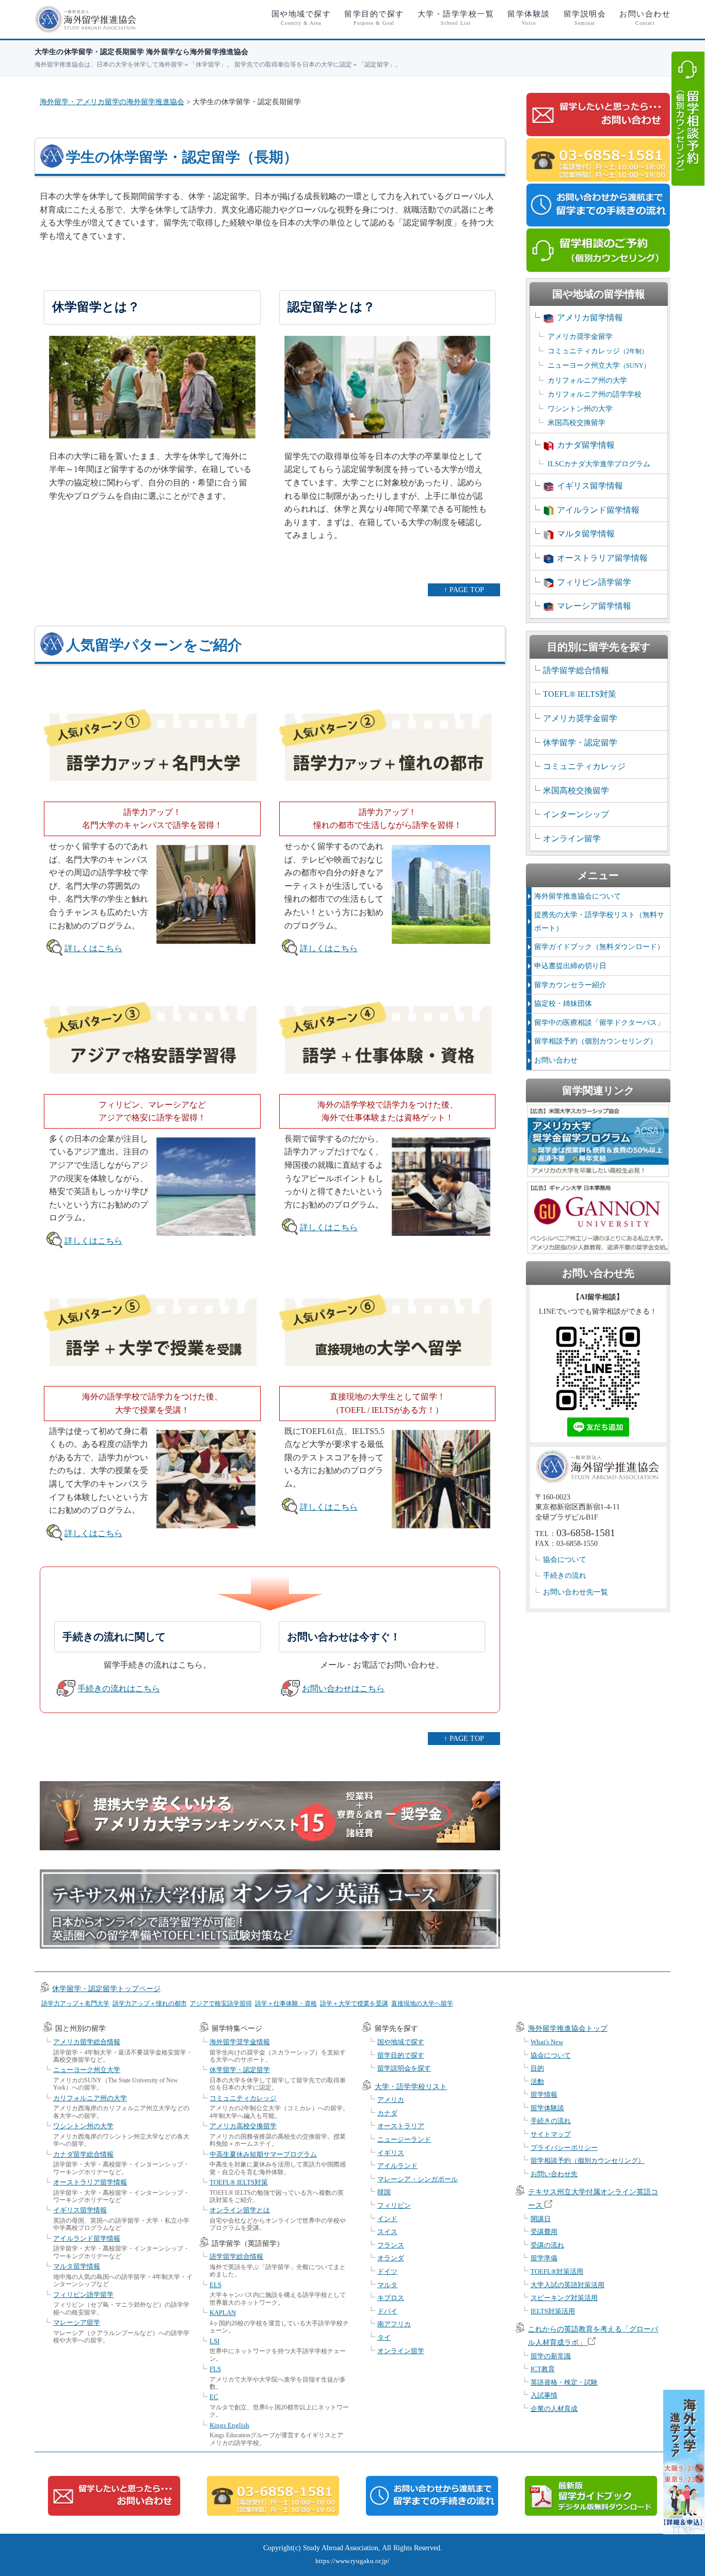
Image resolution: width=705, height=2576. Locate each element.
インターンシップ (576, 814)
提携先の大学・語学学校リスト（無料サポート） (599, 922)
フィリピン (394, 2205)
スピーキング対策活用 (564, 2298)
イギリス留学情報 (590, 486)
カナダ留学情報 (586, 445)
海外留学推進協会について (578, 896)
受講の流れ (547, 2245)
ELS (215, 2285)
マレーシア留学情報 (594, 606)
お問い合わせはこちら (343, 1689)
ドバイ (387, 2311)
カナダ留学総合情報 (83, 2154)
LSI (214, 2341)
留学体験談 (529, 18)
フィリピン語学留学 (594, 582)
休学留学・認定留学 (580, 743)
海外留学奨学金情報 (240, 2042)
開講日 (541, 2219)
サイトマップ (551, 2134)
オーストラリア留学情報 (602, 558)
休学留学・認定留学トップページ (106, 1989)
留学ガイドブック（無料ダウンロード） (599, 947)
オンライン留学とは (240, 2210)
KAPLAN (223, 2313)
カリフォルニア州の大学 (587, 380)
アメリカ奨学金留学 (580, 337)
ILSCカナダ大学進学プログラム (599, 464)
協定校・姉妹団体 (563, 1004)
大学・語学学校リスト (411, 2087)
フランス (391, 2245)
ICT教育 (543, 2369)
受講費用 (544, 2232)
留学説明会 (585, 18)
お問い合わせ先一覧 (575, 1592)
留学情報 (544, 2094)
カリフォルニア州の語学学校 (595, 394)
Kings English (229, 2425)
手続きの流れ (565, 1576)
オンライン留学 (572, 838)
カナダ (387, 2113)
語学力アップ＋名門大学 (75, 2003)
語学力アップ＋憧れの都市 (150, 2003)
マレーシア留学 (77, 2322)
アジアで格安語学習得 (221, 2003)
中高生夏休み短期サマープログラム (263, 2154)
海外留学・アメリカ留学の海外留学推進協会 (112, 102)
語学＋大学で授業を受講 (354, 2003)
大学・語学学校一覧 (456, 18)
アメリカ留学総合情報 (87, 2042)
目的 (537, 2068)
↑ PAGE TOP (464, 590)
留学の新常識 (551, 2356)
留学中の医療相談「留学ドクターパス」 (599, 1023)
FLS (215, 2369)
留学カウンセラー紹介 (570, 985)
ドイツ (387, 2271)
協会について (565, 1560)
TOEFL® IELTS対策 (580, 694)
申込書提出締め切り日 (570, 966)
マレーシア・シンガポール (418, 2179)
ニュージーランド (404, 2139)
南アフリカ (394, 2324)
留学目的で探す (374, 18)
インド (387, 2219)
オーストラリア (401, 2126)
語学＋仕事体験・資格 (286, 2003)
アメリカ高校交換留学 (243, 2126)
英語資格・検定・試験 (564, 2382)
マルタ (387, 2285)
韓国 (384, 2192)
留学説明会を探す (404, 2068)
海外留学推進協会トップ (568, 2028)
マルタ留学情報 (586, 534)
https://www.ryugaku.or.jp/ (352, 2561)
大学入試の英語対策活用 (567, 2285)
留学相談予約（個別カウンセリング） (596, 1041)
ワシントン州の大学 (580, 409)
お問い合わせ (645, 18)
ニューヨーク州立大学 (599, 365)
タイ (384, 2337)
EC (214, 2397)
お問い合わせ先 (554, 2174)
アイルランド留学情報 (598, 510)
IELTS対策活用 (553, 2311)
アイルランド (397, 2166)
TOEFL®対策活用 (557, 2271)
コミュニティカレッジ (598, 351)
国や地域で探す (301, 18)
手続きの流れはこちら (119, 1689)
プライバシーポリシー (564, 2148)
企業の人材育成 (554, 2409)
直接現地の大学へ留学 (422, 2003)
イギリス (391, 2153)
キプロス (391, 2298)
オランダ (391, 2258)
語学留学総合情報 (576, 670)
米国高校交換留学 (576, 423)
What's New (547, 2042)
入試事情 (544, 2395)
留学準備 (544, 2258)
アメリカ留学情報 (590, 317)
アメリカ (391, 2100)
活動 (537, 2082)
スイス (387, 2232)
